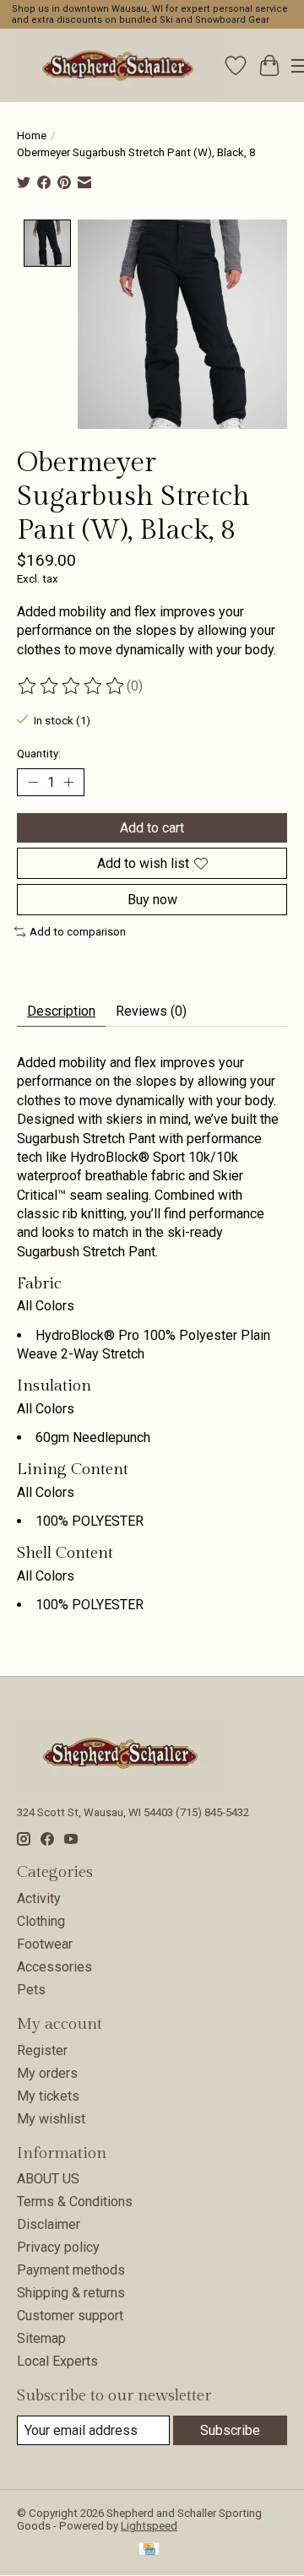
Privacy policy (58, 2247)
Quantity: (39, 754)
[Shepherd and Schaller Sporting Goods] (118, 65)
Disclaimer (49, 2224)
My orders (47, 2073)
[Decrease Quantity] (33, 782)
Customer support (70, 2316)
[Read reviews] (72, 686)
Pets (31, 1990)
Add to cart (152, 828)
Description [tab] (61, 1011)
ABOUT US (48, 2179)
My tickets (48, 2096)
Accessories (54, 1967)
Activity (39, 1898)
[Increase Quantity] (68, 782)
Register (42, 2050)
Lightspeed (149, 2526)
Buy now (152, 900)
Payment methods (71, 2270)
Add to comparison (78, 932)
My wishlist (51, 2119)
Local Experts (57, 2361)
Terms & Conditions (75, 2202)
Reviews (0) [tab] (151, 1011)
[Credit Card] (149, 2550)
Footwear (45, 1944)
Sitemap (41, 2338)
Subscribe (230, 2430)
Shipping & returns (71, 2293)
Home (32, 136)
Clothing (41, 1921)
